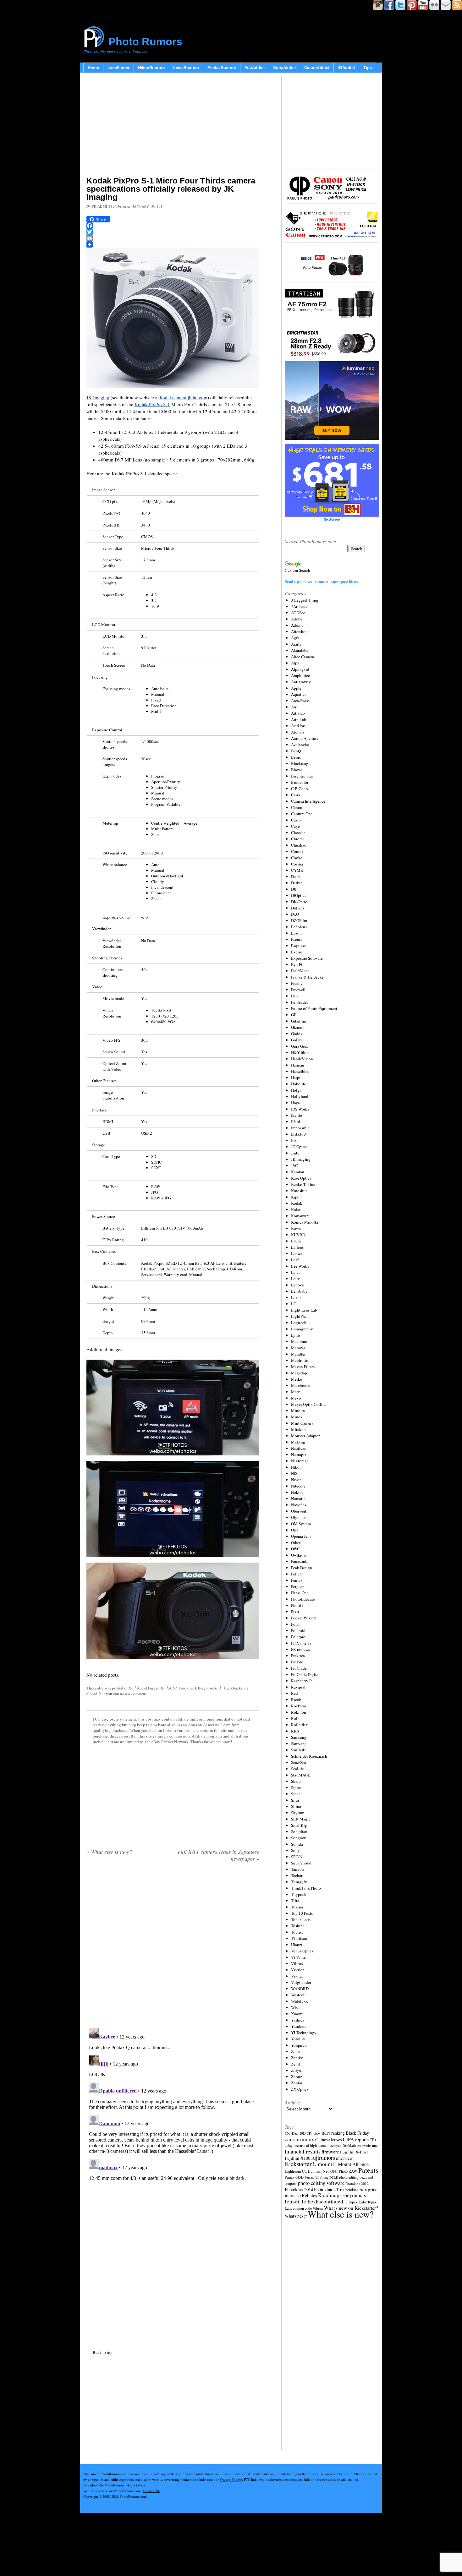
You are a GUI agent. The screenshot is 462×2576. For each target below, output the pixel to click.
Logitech (299, 1323)
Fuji (294, 996)
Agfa (295, 638)
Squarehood (301, 1863)
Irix (294, 1140)
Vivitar (297, 1976)
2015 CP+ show (310, 2133)
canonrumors (300, 2139)
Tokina (297, 1907)
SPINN (297, 1857)
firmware (330, 2151)
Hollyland (300, 1096)
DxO (295, 914)
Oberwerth (300, 1511)
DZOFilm (299, 920)
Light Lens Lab (304, 1310)
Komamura (300, 1216)
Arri (294, 707)
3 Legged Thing (305, 600)
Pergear (297, 1586)
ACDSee (298, 613)
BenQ (296, 751)
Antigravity (301, 682)
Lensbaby (299, 1291)
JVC (294, 1165)
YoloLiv (298, 2039)
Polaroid (298, 1630)
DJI (294, 889)
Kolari (296, 1209)
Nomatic (298, 1498)
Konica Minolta (305, 1222)
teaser (292, 2201)
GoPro (296, 1040)
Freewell (298, 990)
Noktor (297, 1492)
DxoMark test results (357, 2145)
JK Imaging (98, 397)
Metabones (300, 1385)
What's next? (296, 2216)
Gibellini (299, 1021)
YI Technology (304, 2033)
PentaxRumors (222, 68)
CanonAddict (317, 68)
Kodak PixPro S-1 (152, 404)
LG (294, 1304)
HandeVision (302, 1059)
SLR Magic (301, 1819)
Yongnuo (299, 2045)
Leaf (295, 1260)
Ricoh (296, 1700)
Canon (297, 807)
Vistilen (298, 1970)
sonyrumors (354, 2195)
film (375, 2146)
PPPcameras (301, 1643)
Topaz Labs (301, 1919)
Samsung (299, 1737)
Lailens (297, 1247)
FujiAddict (255, 68)
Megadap (299, 1373)
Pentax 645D (294, 2177)
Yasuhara (299, 2026)
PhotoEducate (303, 1599)
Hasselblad (300, 1071)
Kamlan (298, 1172)
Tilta (295, 1901)
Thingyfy (299, 1882)
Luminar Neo (319, 2171)
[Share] (173, 244)
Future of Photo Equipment (314, 1008)
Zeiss (295, 2051)
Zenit (296, 2064)
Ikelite (297, 1115)
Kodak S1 (169, 1688)
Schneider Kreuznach (309, 1756)
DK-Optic (299, 902)
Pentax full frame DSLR (321, 2177)
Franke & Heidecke (307, 977)
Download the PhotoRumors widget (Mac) (114, 2485)
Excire (297, 952)
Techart (297, 1875)
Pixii (295, 1612)
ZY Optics (300, 2089)
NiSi (295, 1473)
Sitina (296, 1806)
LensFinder (118, 68)
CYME (297, 870)
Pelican (297, 1574)
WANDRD (300, 1989)
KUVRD (298, 1235)
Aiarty (296, 644)
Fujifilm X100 (297, 2158)
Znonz (297, 2077)
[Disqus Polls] (173, 1947)
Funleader (300, 1002)
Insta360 (298, 1134)
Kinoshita (299, 1191)
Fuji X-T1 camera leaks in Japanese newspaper (218, 1855)
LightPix (299, 1316)
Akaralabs (300, 650)
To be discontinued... (324, 2201)
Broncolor (300, 782)
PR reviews (300, 1649)
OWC (295, 1549)
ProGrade (299, 1668)
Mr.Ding (298, 1442)
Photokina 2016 (328, 2189)
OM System (301, 1524)
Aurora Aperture (305, 738)
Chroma (298, 839)
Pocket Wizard (303, 1618)
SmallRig (299, 1825)
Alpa (295, 663)
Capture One (302, 814)
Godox (297, 1034)
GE (294, 1015)
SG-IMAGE (301, 1775)
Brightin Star (302, 776)
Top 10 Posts (302, 1913)
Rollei (296, 1718)
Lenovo (298, 1285)
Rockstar (299, 1706)
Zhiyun (297, 2070)
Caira (296, 795)
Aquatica (299, 694)
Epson (296, 933)
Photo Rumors (145, 41)
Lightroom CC (296, 2171)
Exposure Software (307, 958)
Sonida (297, 1844)
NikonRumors (151, 68)
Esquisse (298, 946)
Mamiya (298, 1348)
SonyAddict (284, 68)
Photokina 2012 (357, 2183)
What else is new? (109, 1852)
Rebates (309, 2195)
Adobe (297, 619)
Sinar (295, 1794)
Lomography (302, 1329)
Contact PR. (152, 2491)
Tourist (297, 1932)
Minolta (298, 1411)
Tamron (297, 1869)
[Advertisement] (173, 126)
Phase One (300, 1593)
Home (93, 68)
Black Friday (357, 2133)
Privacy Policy (230, 2479)
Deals (296, 876)
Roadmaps (330, 2195)
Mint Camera (302, 1423)
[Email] (173, 238)
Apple (296, 688)
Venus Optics (302, 1951)
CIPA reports (356, 2139)
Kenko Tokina (303, 1184)
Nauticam (299, 1448)
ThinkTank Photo (306, 1888)
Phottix (297, 1605)
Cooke (297, 858)
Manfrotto (300, 1360)
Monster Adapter (305, 1436)
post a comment (133, 1694)
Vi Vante (298, 1957)
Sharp (296, 1781)
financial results (303, 2151)
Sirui (295, 1800)
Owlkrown (300, 1555)
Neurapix (299, 1454)
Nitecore (298, 1486)
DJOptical (299, 895)
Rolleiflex (300, 1725)
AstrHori (298, 726)
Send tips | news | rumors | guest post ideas (321, 581)
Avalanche (300, 745)
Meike (297, 1379)
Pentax (297, 1580)
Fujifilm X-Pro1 (354, 2152)
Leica (296, 1272)
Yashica (298, 2020)
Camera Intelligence (308, 801)
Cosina (297, 864)
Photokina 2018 (355, 2190)
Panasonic (300, 1561)
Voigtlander (301, 1982)
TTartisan (299, 1938)
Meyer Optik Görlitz (308, 1404)
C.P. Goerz (300, 789)
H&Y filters (301, 1052)
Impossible (300, 1128)
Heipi (296, 1078)
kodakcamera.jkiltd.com (184, 397)
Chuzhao (299, 845)
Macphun (299, 1341)
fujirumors (323, 2158)
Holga (296, 1090)
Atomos (298, 732)
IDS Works (300, 1109)
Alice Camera (302, 657)
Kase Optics (301, 1178)
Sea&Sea (299, 1762)
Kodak (134, 1688)
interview (344, 2158)
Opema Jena (301, 1536)
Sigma (296, 1787)
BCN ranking (333, 2133)
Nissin (296, 1480)
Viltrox (297, 1963)
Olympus (299, 1517)
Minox (297, 1417)
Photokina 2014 (299, 2189)
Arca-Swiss (300, 701)
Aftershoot (300, 631)
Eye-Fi (297, 964)
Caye (295, 826)
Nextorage (300, 1461)
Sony (295, 1850)
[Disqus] (173, 2104)
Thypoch (299, 1894)
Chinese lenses (329, 2139)
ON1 (295, 1530)
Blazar (297, 770)
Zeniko (297, 2058)
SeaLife (297, 1769)
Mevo (296, 1398)
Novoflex (299, 1505)
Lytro (296, 1335)
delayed (336, 2145)
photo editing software (321, 2183)
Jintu (295, 1153)
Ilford (296, 1122)
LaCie (296, 1241)
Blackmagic (301, 763)
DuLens (298, 908)
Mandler (298, 1354)
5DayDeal (292, 2133)
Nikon (296, 1467)
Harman (298, 1065)
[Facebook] (173, 226)
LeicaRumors (186, 68)
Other (296, 1542)
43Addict (346, 68)
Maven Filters (303, 1367)
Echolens (299, 927)
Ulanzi (297, 1945)
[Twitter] (173, 232)
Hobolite (299, 1084)
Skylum (298, 1813)
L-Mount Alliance (351, 2164)
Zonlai (297, 2083)
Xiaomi (297, 2014)
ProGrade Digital (305, 1674)
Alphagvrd (300, 669)
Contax (297, 851)
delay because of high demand (307, 2145)
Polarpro (298, 1637)
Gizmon (298, 1027)
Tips (368, 68)
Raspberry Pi (302, 1681)
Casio (296, 820)
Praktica (298, 1656)
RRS (295, 1731)
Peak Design (302, 1568)
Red (294, 1693)
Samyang (299, 1744)
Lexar (296, 1297)
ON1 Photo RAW (344, 2171)
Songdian (299, 1831)
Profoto (297, 1662)
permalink (213, 1688)
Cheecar (298, 832)
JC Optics (299, 1147)
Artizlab (298, 713)
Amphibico (301, 675)
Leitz (295, 1279)
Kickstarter (298, 2164)
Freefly (297, 983)
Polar (295, 1624)
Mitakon (298, 1429)
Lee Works (300, 1266)
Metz (295, 1392)
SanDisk (298, 1750)
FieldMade (300, 971)
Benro (296, 757)
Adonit (297, 625)
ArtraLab (299, 719)
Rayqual (298, 1687)
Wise (295, 2007)
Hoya (295, 1103)
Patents (368, 2170)
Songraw (298, 1838)
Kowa (296, 1228)
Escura (297, 939)
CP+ (373, 2140)
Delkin (297, 883)
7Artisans (299, 606)
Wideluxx (300, 2001)
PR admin (101, 206)
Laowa (297, 1253)
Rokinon (299, 1712)
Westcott (298, 1995)
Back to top (103, 2352)
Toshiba (298, 1926)
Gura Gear (300, 1046)
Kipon (296, 1197)
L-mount (322, 2164)
